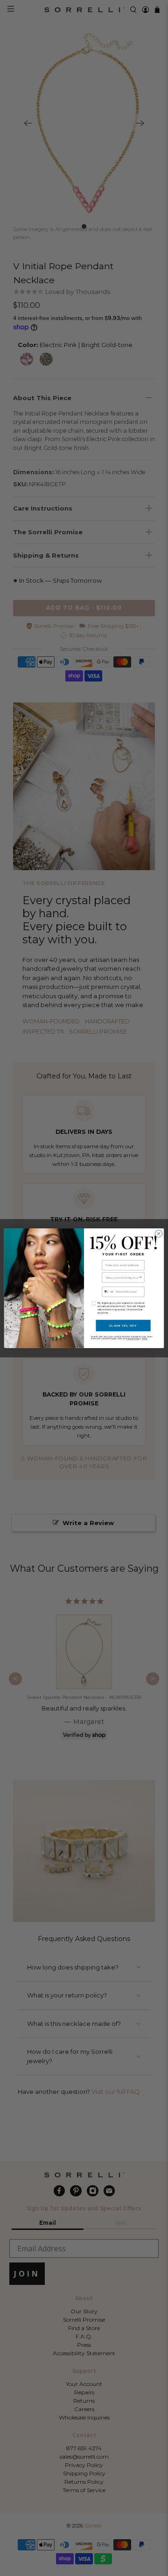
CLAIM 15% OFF (123, 1325)
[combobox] (122, 1277)
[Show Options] (141, 1277)
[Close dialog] (158, 1233)
